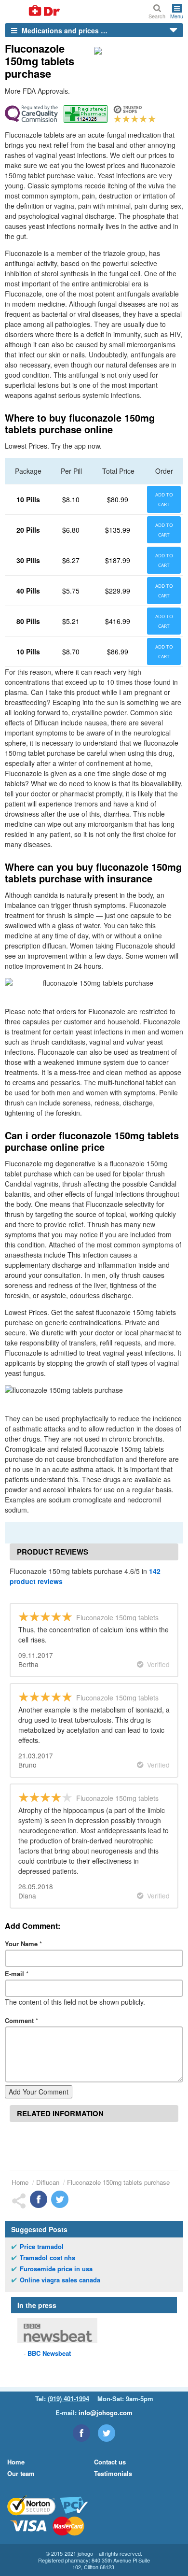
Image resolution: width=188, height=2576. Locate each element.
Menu (177, 15)
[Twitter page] (107, 2433)
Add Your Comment (39, 2092)
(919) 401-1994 (68, 2399)
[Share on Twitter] (60, 2199)
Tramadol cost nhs (47, 2258)
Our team (21, 2473)
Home (20, 2182)
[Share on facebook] (39, 2199)
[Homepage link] (33, 11)
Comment (21, 2020)
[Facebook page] (81, 2433)
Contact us (110, 2462)
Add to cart (164, 499)
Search (157, 16)
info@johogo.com (106, 2413)
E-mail (17, 1974)
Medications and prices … (64, 30)
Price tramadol (42, 2247)
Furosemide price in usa (56, 2269)
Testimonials (113, 2473)
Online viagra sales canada (60, 2280)
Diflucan (48, 2182)
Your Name (23, 1944)
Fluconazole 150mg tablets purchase (118, 2182)
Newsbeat (49, 2353)
